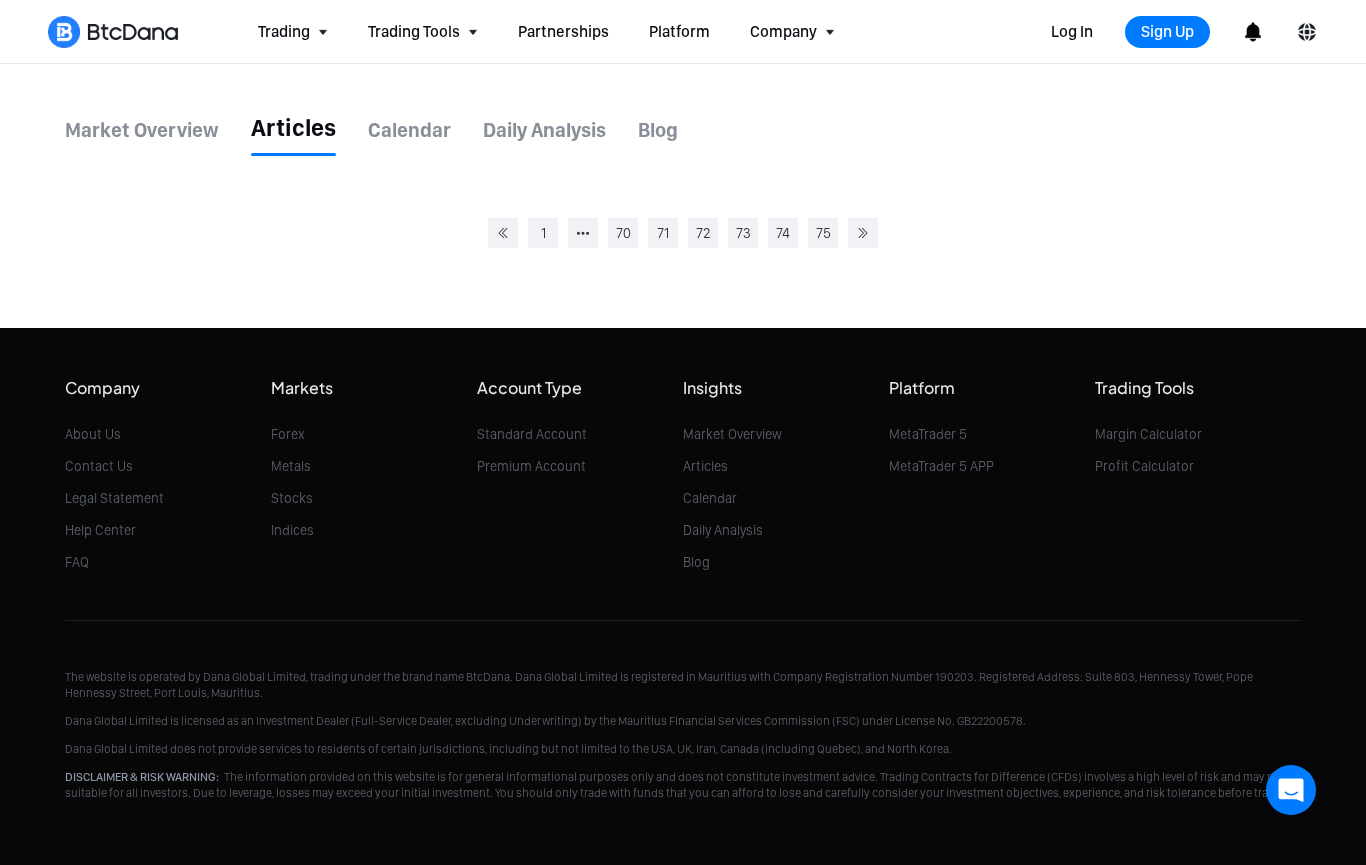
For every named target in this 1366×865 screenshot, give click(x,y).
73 (743, 233)
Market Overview (732, 434)
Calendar (710, 498)
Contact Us (99, 466)
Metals (291, 466)
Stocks (292, 498)
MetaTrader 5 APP (941, 466)
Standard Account (532, 434)
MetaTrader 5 (928, 434)
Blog (696, 562)
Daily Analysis (723, 530)
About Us (93, 434)
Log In (1072, 31)
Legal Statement (114, 498)
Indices (292, 530)
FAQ (77, 562)
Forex (288, 434)
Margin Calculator (1148, 434)
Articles (705, 466)
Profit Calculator (1144, 466)
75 (823, 233)
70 (623, 233)
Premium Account (531, 466)
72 (703, 233)
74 (783, 233)
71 (663, 233)
